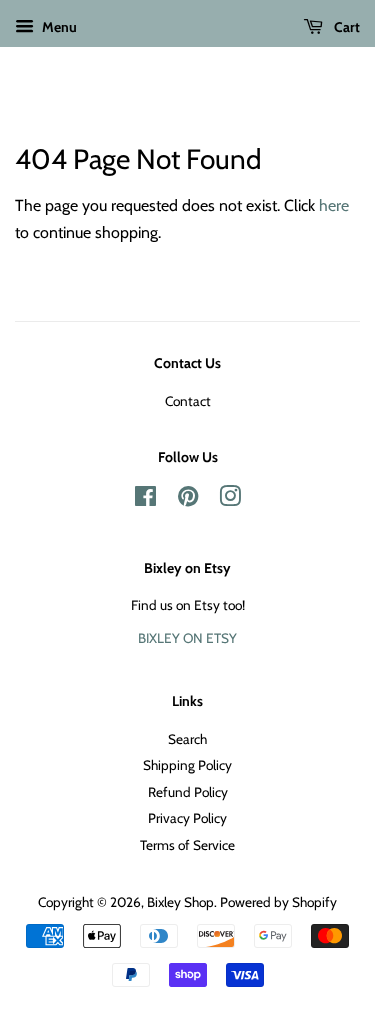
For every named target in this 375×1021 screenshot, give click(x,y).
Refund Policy (188, 792)
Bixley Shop (180, 902)
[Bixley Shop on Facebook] (145, 500)
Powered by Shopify (278, 902)
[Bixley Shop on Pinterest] (188, 500)
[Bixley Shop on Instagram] (230, 500)
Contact (188, 401)
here (334, 205)
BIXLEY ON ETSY (187, 638)
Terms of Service (187, 845)
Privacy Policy (187, 818)
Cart (345, 27)
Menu (58, 27)
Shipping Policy (187, 765)
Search (187, 739)
